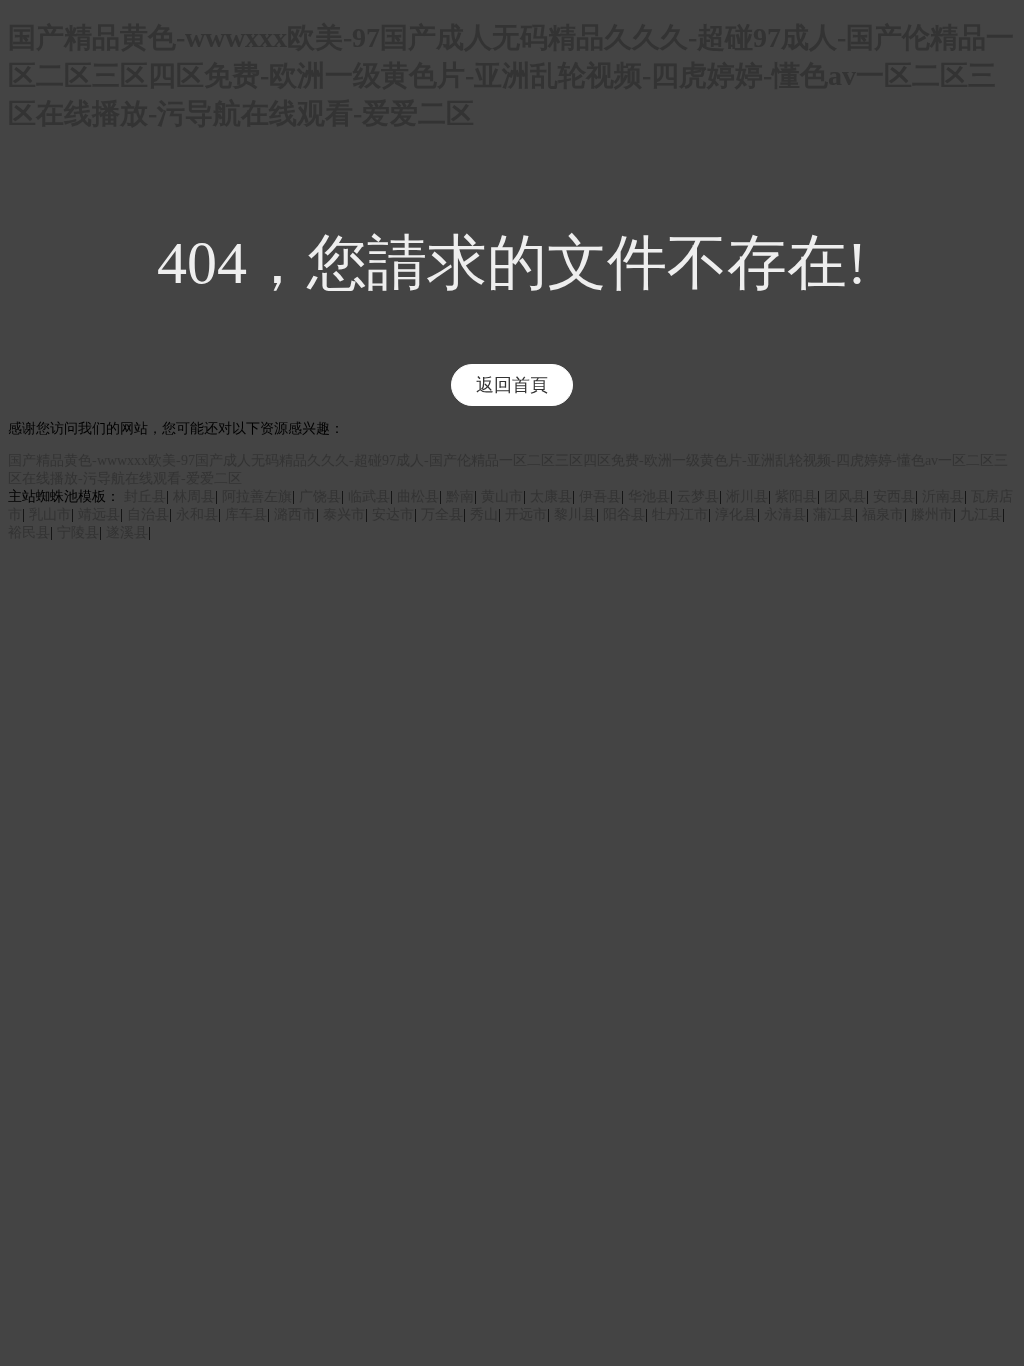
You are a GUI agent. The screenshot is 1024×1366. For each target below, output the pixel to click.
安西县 (894, 496)
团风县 (845, 496)
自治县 (148, 514)
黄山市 (502, 496)
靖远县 (99, 514)
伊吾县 (600, 496)
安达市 (393, 514)
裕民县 (29, 532)
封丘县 (145, 496)
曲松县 (418, 496)
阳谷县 (624, 514)
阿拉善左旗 (257, 496)
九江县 (981, 514)
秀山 (484, 514)
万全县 (442, 514)
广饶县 (320, 496)
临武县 (369, 496)
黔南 (460, 496)
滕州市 (932, 514)
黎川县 (575, 514)
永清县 (785, 514)
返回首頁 (512, 385)
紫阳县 (796, 496)
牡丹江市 (680, 514)
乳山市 (50, 514)
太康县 (551, 496)
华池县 (649, 496)
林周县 (194, 496)
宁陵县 (78, 532)
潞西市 (295, 514)
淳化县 (736, 514)
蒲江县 (834, 514)
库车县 (246, 514)
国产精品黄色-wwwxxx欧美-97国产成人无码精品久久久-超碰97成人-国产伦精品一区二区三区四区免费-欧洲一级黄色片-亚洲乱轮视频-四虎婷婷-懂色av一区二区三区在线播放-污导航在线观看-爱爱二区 (511, 75)
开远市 (526, 514)
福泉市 (883, 514)
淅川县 (747, 496)
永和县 (197, 514)
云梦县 (698, 496)
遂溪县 (127, 532)
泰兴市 (344, 514)
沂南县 (943, 496)
